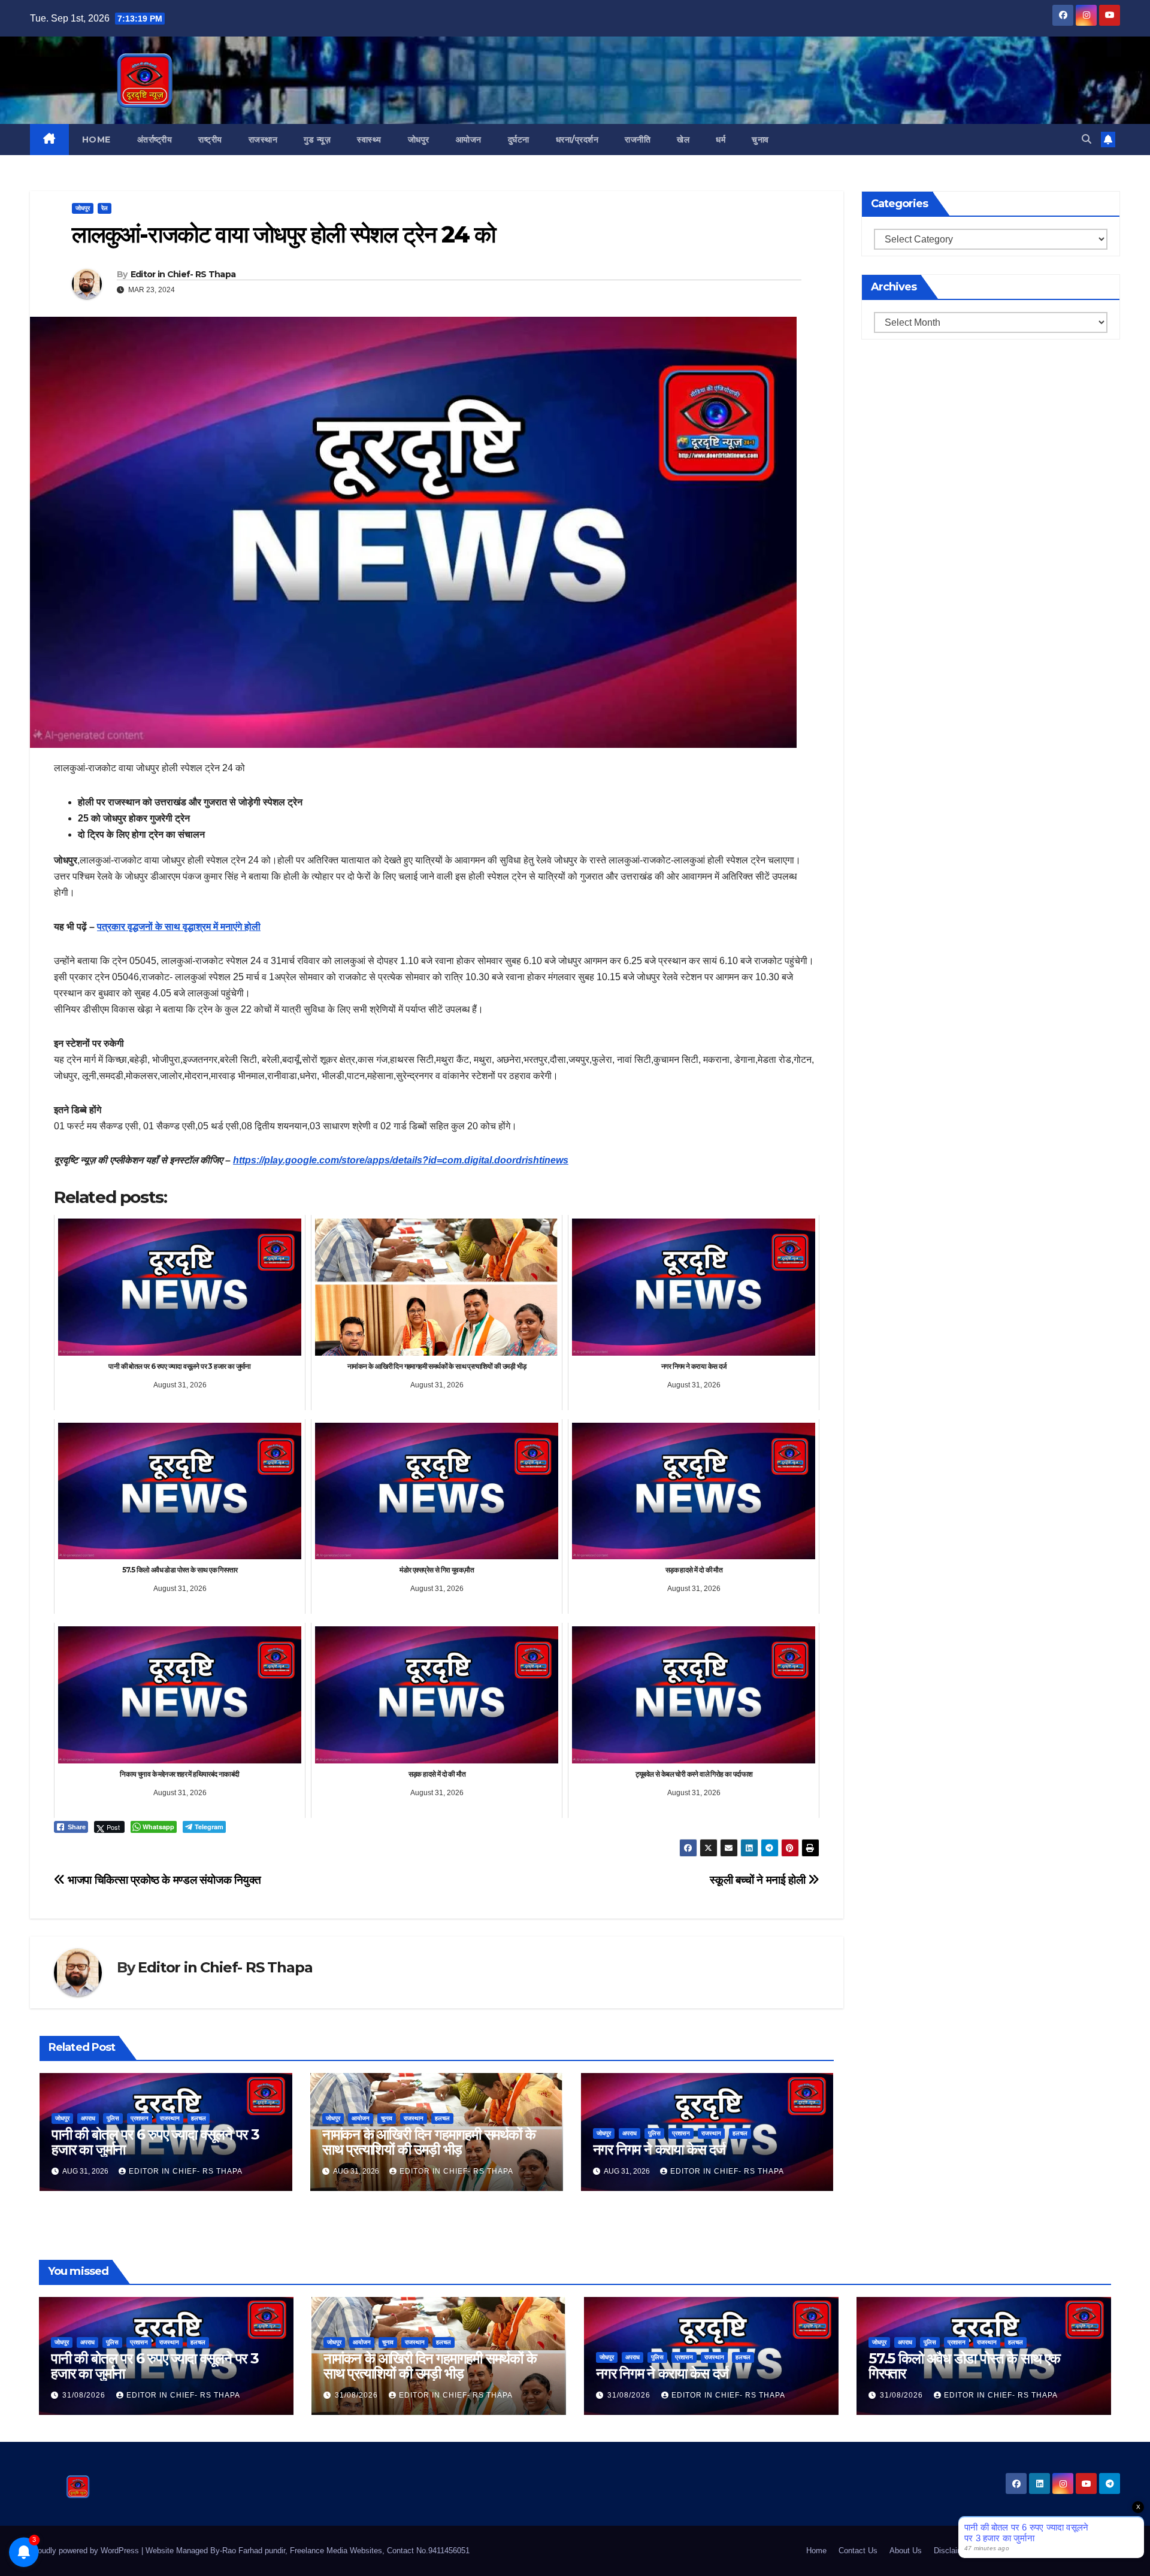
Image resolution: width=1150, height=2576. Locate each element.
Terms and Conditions (1020, 2551)
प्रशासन (140, 2118)
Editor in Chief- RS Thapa (183, 274)
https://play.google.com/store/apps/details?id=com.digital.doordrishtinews (401, 1160)
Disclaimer (952, 2551)
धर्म (721, 140)
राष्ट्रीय (210, 140)
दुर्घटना (519, 140)
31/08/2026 (85, 2395)
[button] (1087, 139)
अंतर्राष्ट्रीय (155, 140)
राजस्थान (263, 140)
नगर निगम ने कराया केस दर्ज (659, 2149)
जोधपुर (419, 140)
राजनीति (638, 140)
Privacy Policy (1095, 2551)
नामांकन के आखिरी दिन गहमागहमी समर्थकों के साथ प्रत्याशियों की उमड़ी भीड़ (429, 2142)
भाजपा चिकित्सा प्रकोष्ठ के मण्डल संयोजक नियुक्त (163, 1880)
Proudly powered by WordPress (86, 2551)
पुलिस (113, 2118)
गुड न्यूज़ (317, 140)
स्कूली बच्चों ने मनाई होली (759, 1880)
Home (96, 140)
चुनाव (760, 140)
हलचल (199, 2118)
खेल (683, 140)
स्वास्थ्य (369, 140)
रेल (105, 208)
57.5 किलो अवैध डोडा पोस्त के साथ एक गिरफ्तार (964, 2366)
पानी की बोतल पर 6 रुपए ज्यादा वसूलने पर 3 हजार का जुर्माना (155, 2142)
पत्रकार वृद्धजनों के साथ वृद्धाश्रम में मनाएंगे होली (179, 927)
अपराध (88, 2118)
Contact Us (858, 2551)
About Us (906, 2551)
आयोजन (469, 140)
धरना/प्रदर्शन (577, 140)
